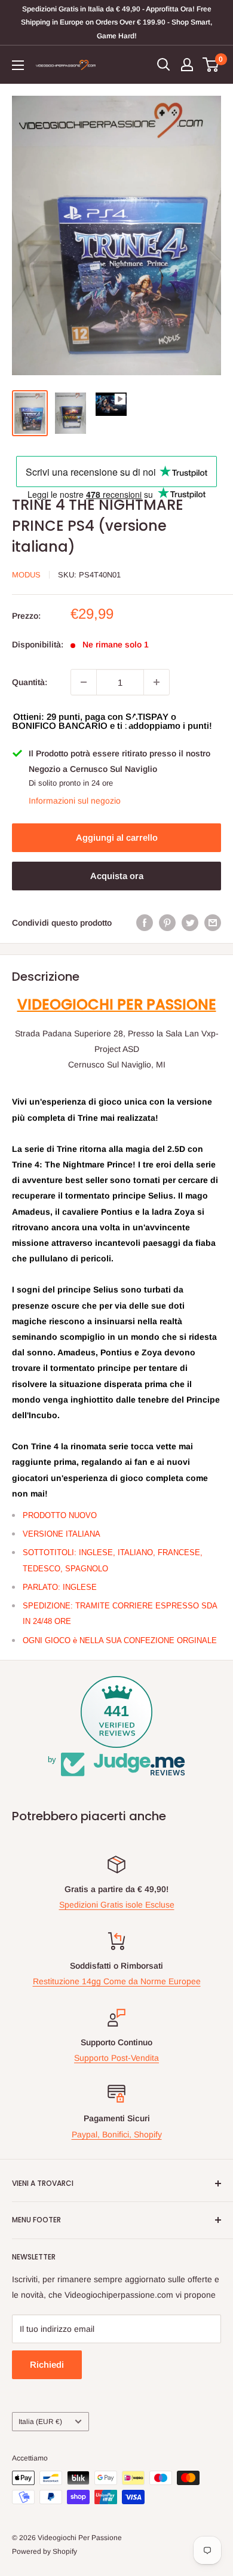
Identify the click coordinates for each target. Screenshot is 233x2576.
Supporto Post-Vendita (116, 2058)
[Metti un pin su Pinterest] (167, 923)
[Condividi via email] (213, 923)
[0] (211, 65)
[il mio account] (187, 65)
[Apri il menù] (18, 65)
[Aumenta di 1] (157, 682)
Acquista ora (117, 876)
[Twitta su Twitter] (190, 923)
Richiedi (47, 2364)
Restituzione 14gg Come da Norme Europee (117, 1981)
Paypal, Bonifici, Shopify (117, 2134)
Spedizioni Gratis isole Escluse (117, 1905)
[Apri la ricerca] (164, 65)
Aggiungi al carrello (117, 837)
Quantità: (30, 682)
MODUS (26, 575)
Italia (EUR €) (40, 2422)
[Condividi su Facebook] (145, 923)
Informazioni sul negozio (75, 801)
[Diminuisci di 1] (84, 682)
